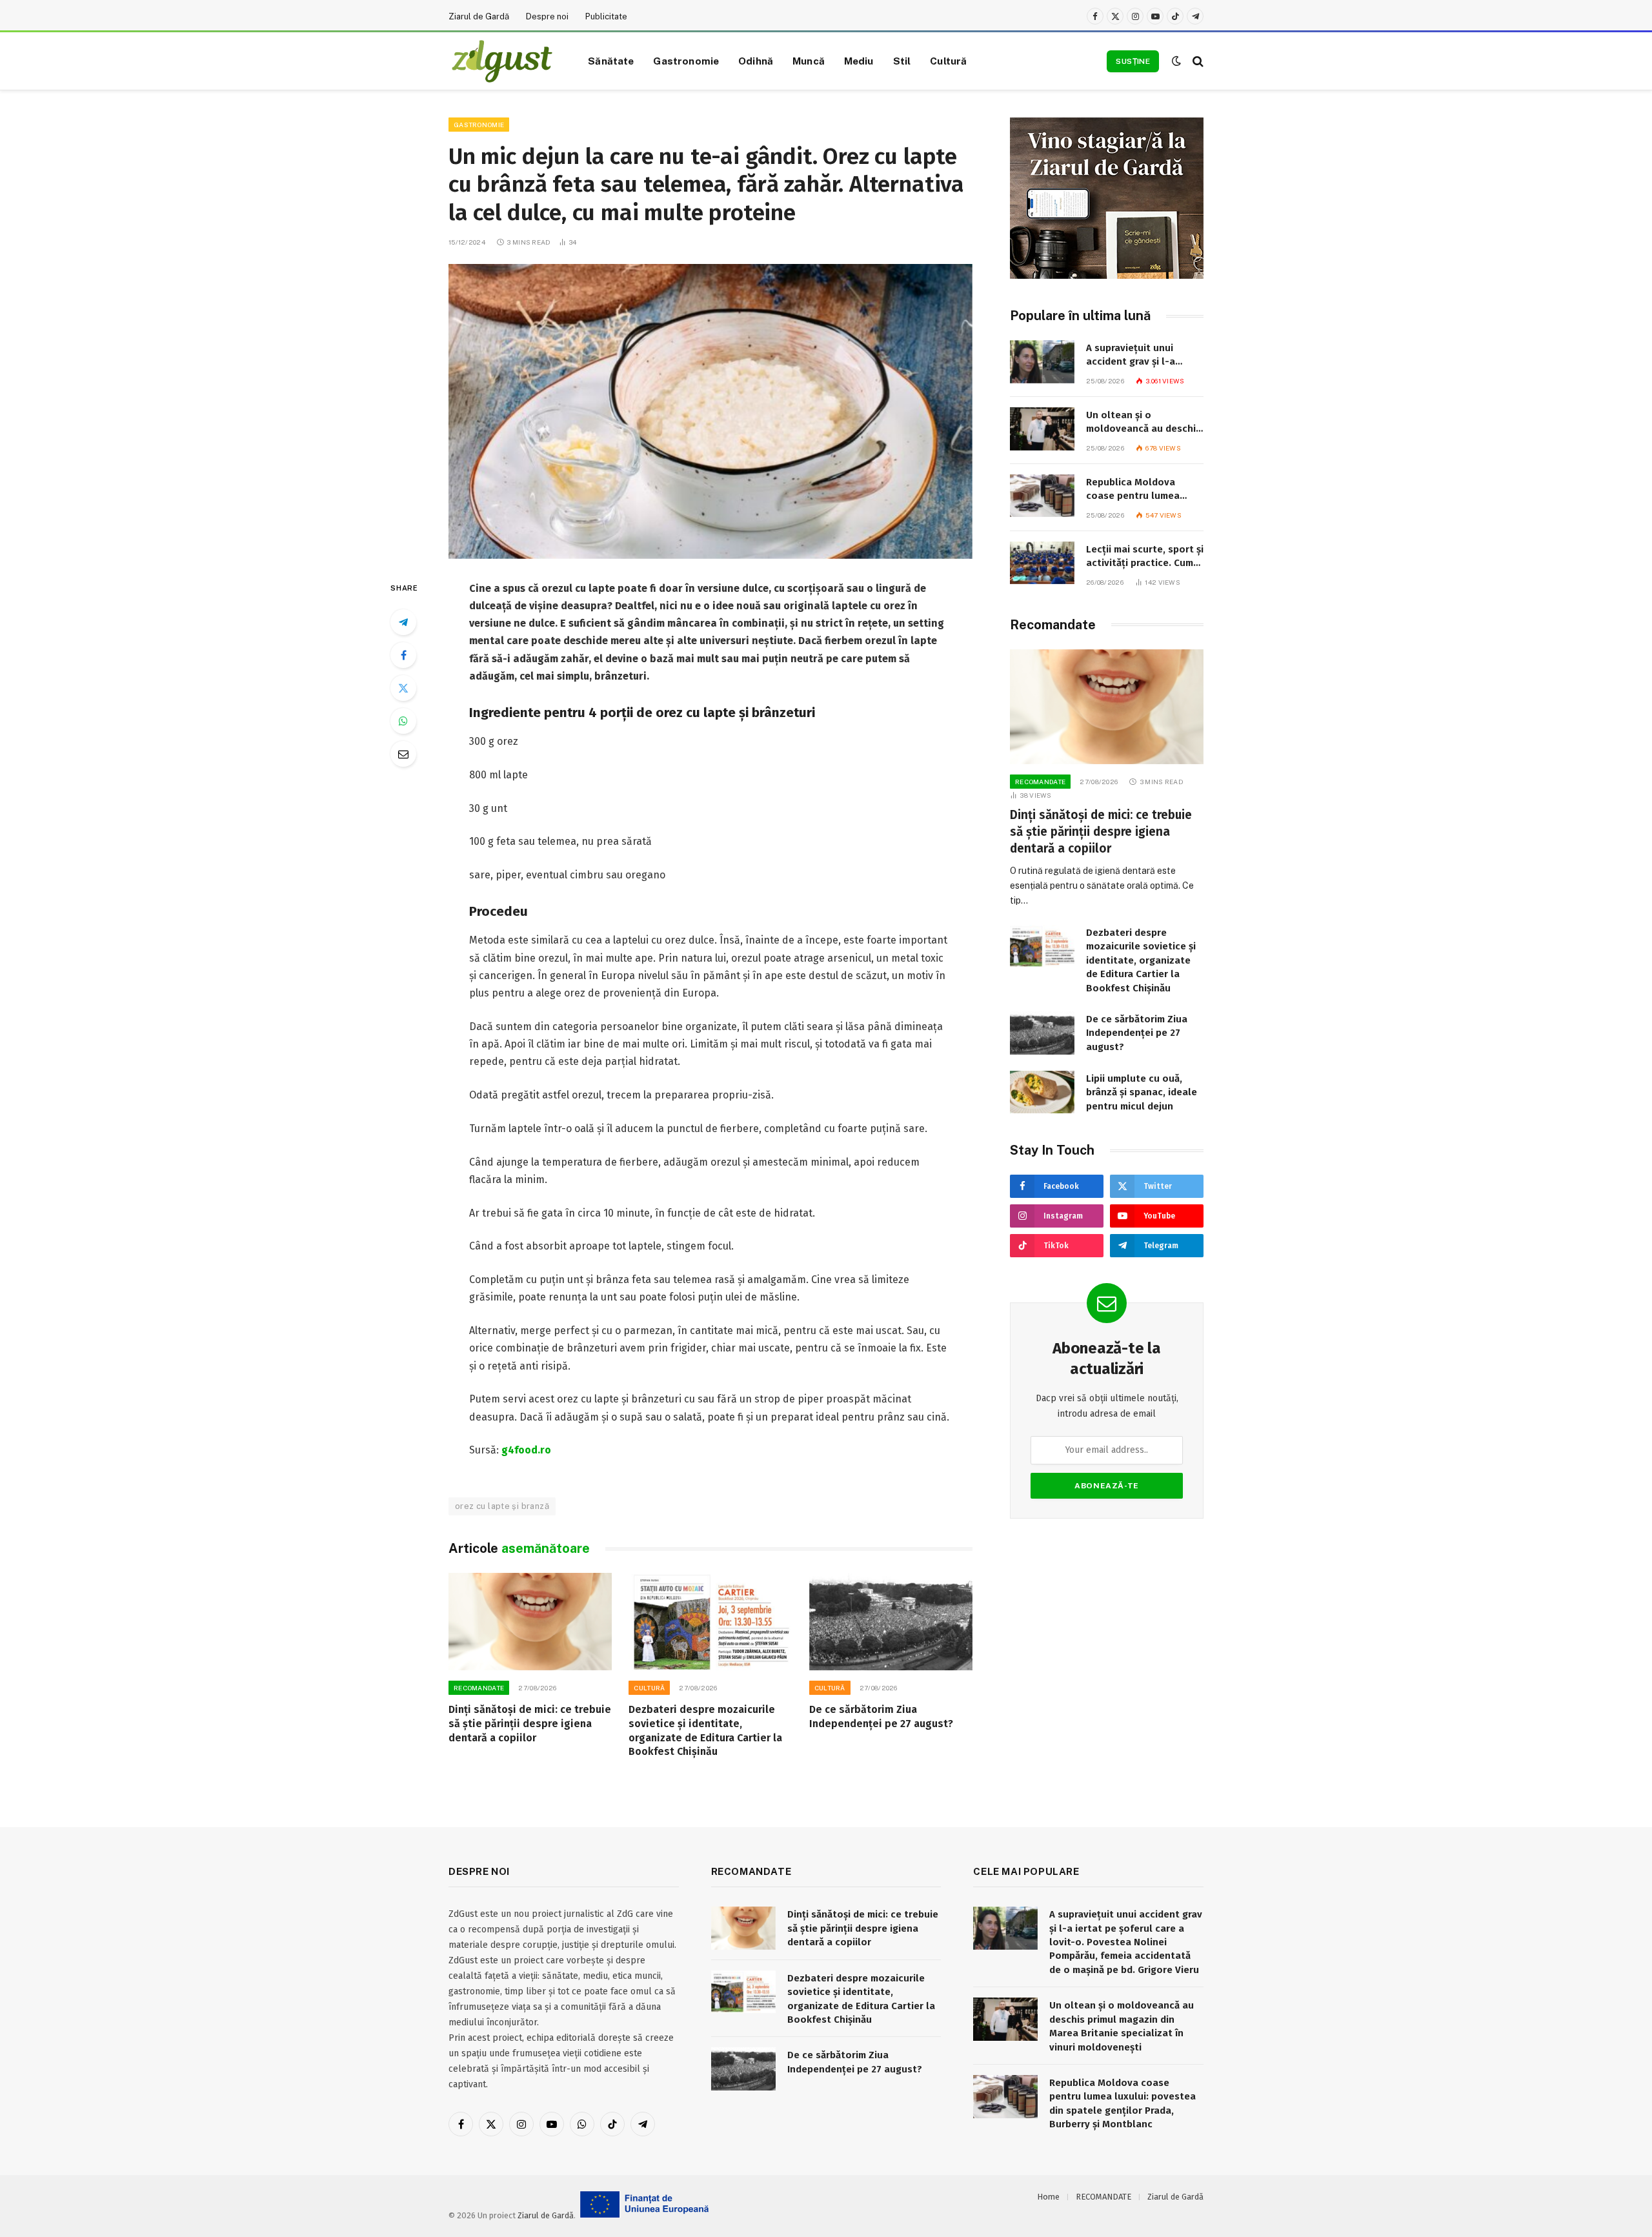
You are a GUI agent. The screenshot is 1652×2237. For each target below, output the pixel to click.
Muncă (809, 61)
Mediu (859, 61)
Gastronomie (686, 61)
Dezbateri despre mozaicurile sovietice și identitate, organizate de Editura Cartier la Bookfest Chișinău (705, 1730)
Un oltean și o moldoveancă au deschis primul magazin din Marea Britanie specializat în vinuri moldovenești (1143, 423)
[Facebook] (403, 655)
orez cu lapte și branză (502, 1506)
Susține (1133, 61)
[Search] (1197, 61)
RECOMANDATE (479, 1688)
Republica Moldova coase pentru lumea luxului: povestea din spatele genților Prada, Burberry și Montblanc (1140, 490)
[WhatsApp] (403, 721)
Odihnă (756, 61)
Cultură (948, 61)
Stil (902, 61)
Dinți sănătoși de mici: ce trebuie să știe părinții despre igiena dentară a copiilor (530, 1724)
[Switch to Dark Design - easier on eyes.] (1176, 61)
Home (1048, 2197)
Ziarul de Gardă (479, 16)
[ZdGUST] (502, 61)
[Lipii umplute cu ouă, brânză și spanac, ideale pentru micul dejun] (1042, 1092)
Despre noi (547, 16)
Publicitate (606, 16)
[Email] (403, 754)
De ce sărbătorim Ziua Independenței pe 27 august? (881, 1716)
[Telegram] (403, 622)
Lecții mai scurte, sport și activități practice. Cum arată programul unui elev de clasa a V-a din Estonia (1145, 557)
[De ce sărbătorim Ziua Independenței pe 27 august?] (891, 1622)
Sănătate (611, 61)
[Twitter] (403, 688)
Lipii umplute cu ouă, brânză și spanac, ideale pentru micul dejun (1142, 1092)
